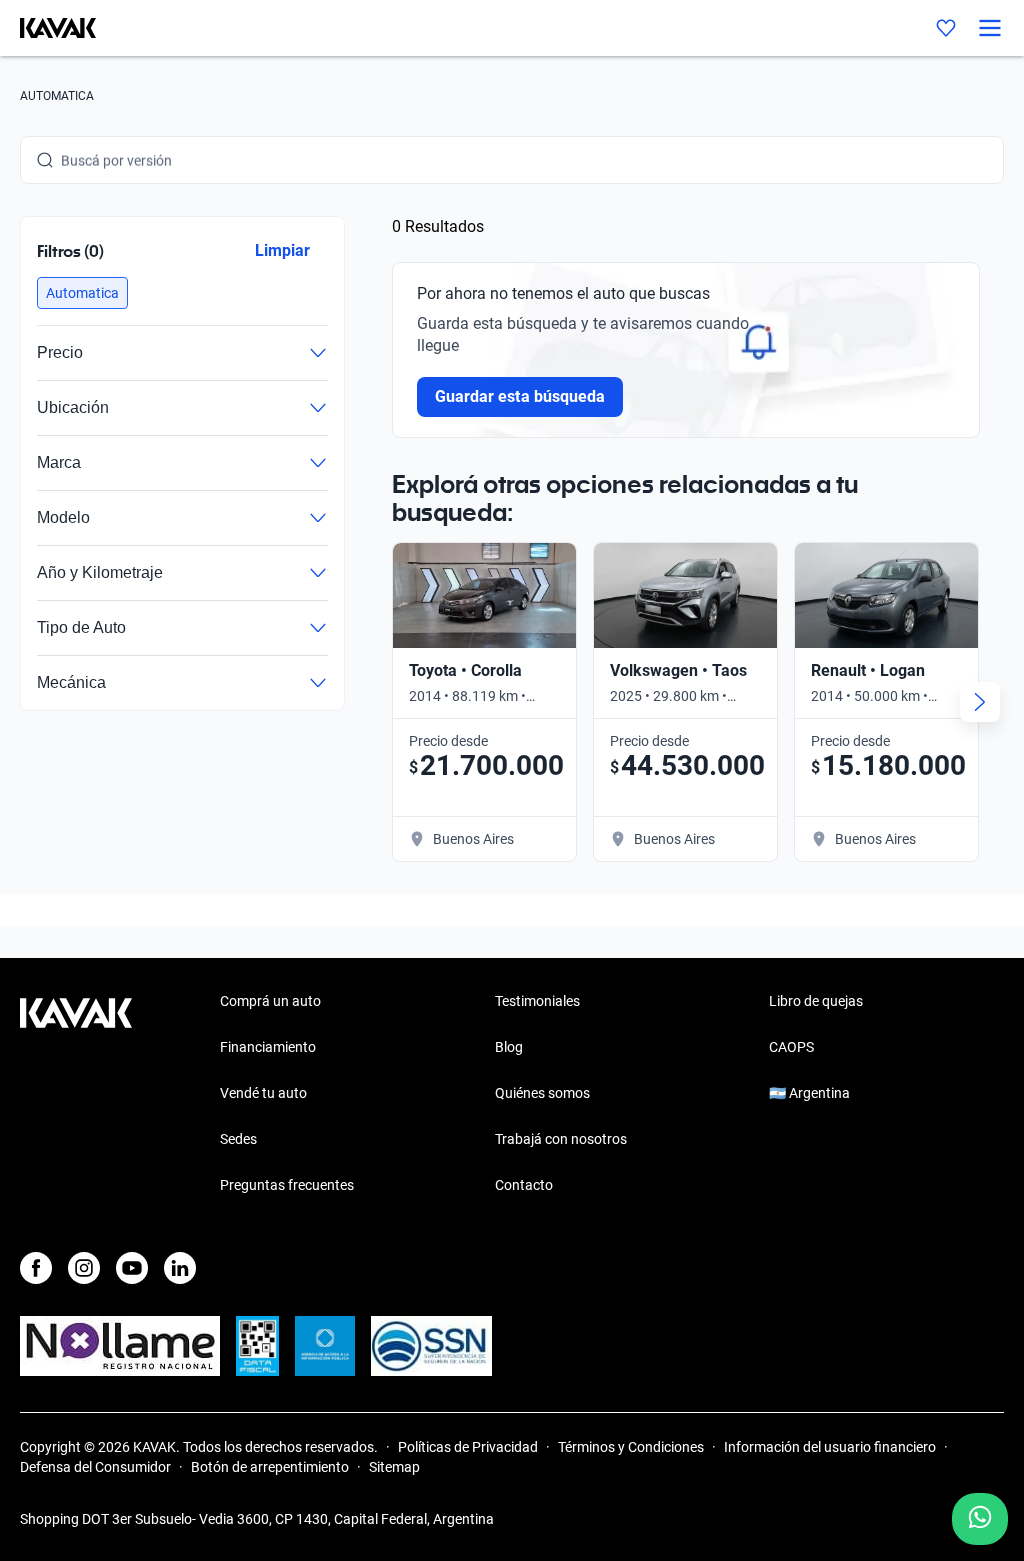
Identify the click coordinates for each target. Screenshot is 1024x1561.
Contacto (524, 1185)
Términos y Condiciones (631, 1447)
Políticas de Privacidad (468, 1447)
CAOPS (791, 1047)
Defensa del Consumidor (95, 1467)
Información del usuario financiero (830, 1447)
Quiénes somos (542, 1093)
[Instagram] (84, 1268)
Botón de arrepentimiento (270, 1467)
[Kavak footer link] (76, 1095)
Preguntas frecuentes (287, 1185)
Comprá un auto (270, 1001)
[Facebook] (36, 1268)
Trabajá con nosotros (561, 1139)
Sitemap (394, 1467)
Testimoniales (537, 1001)
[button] (82, 293)
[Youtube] (132, 1268)
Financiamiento (268, 1047)
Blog (509, 1047)
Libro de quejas (816, 1001)
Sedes (238, 1139)
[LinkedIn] (180, 1268)
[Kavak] (48, 28)
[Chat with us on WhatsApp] (980, 1519)
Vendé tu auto (263, 1093)
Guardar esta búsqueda (520, 396)
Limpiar (282, 250)
